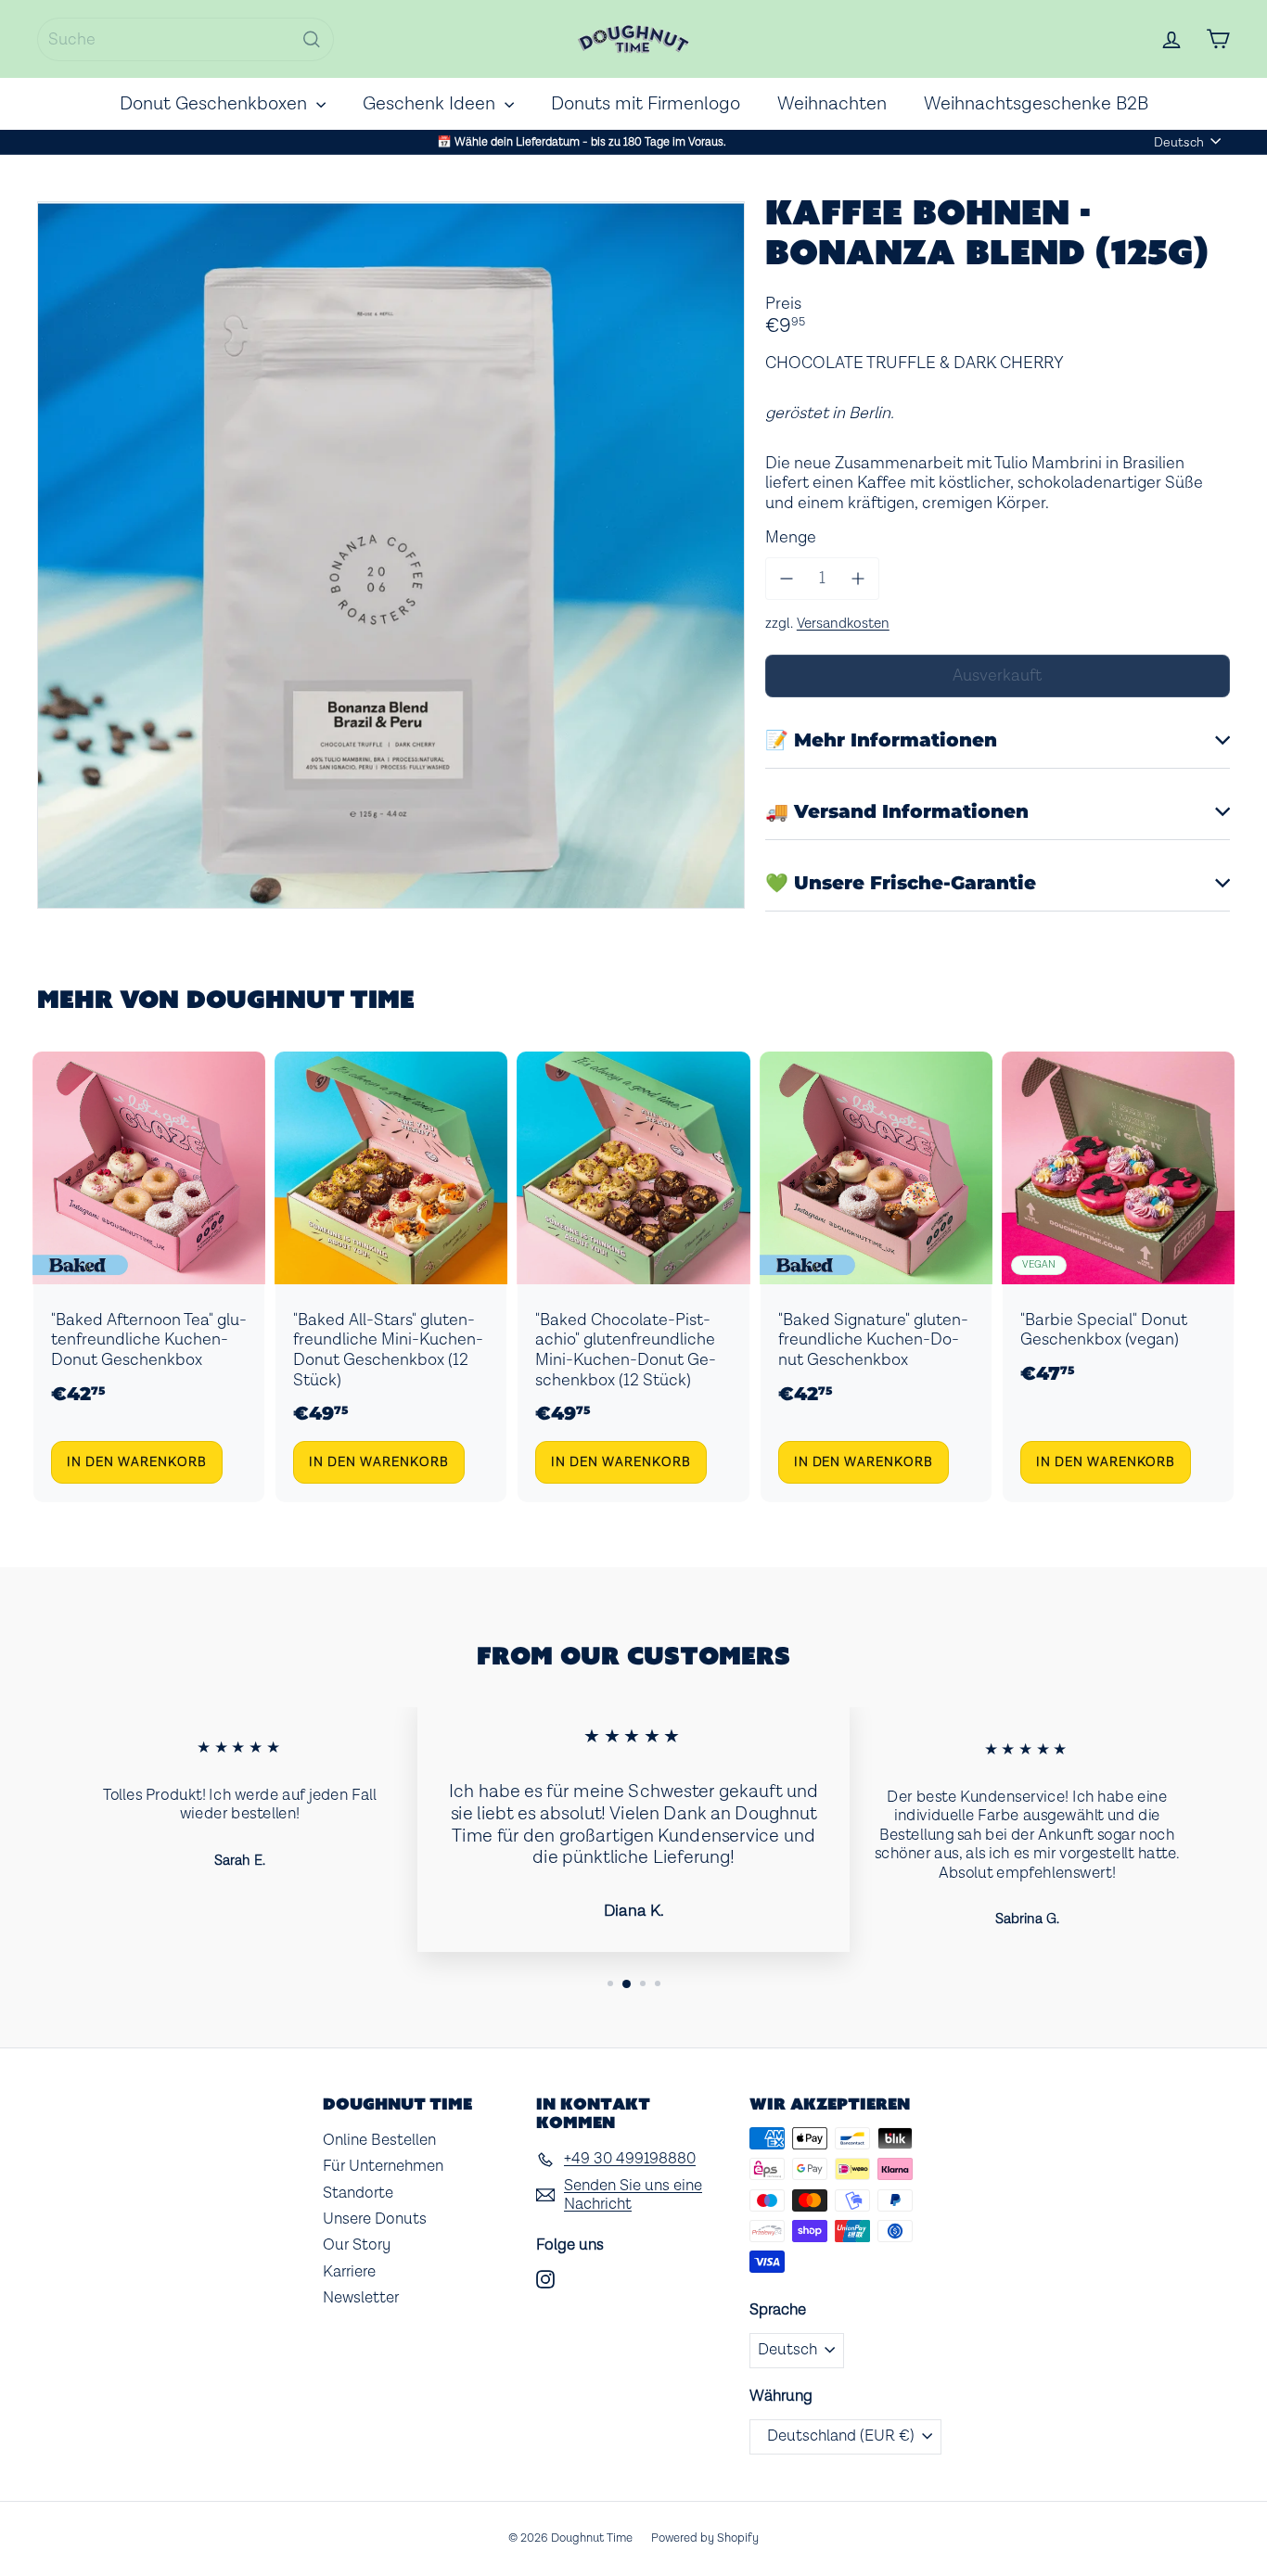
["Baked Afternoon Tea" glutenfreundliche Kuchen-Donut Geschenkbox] (149, 1277)
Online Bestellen (379, 2140)
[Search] (312, 39)
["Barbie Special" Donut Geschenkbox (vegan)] (1118, 1277)
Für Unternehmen (383, 2166)
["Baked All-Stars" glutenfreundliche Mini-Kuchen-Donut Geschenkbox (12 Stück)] (391, 1277)
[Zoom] (391, 555)
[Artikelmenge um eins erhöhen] (858, 579)
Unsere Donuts (375, 2219)
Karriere (349, 2272)
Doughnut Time (301, 999)
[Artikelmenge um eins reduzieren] (787, 579)
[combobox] (186, 39)
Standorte (358, 2193)
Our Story (357, 2245)
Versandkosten (843, 623)
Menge (791, 538)
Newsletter (361, 2298)
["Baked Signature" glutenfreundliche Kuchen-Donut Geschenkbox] (876, 1277)
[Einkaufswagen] (1218, 39)
